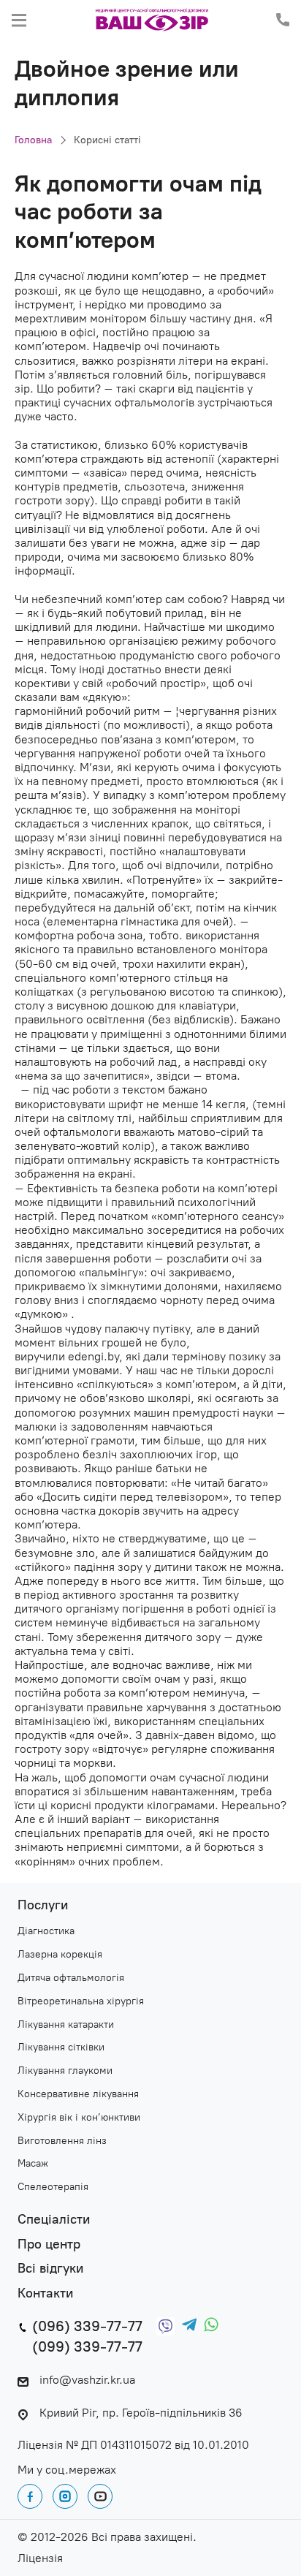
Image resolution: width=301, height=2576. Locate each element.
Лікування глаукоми (65, 2071)
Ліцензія (40, 2558)
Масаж (33, 2164)
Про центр (49, 2244)
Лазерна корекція (60, 1955)
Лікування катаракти (66, 2025)
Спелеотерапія (53, 2187)
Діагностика (46, 1931)
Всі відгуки (50, 2269)
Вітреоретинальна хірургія (81, 2001)
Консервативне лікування (78, 2094)
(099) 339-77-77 (87, 2346)
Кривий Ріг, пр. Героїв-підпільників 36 (141, 2413)
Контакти (45, 2293)
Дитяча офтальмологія (71, 1978)
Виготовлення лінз (62, 2141)
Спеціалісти (54, 2220)
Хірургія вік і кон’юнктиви (79, 2118)
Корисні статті (107, 140)
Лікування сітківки (61, 2047)
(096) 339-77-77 (87, 2326)
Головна (33, 140)
